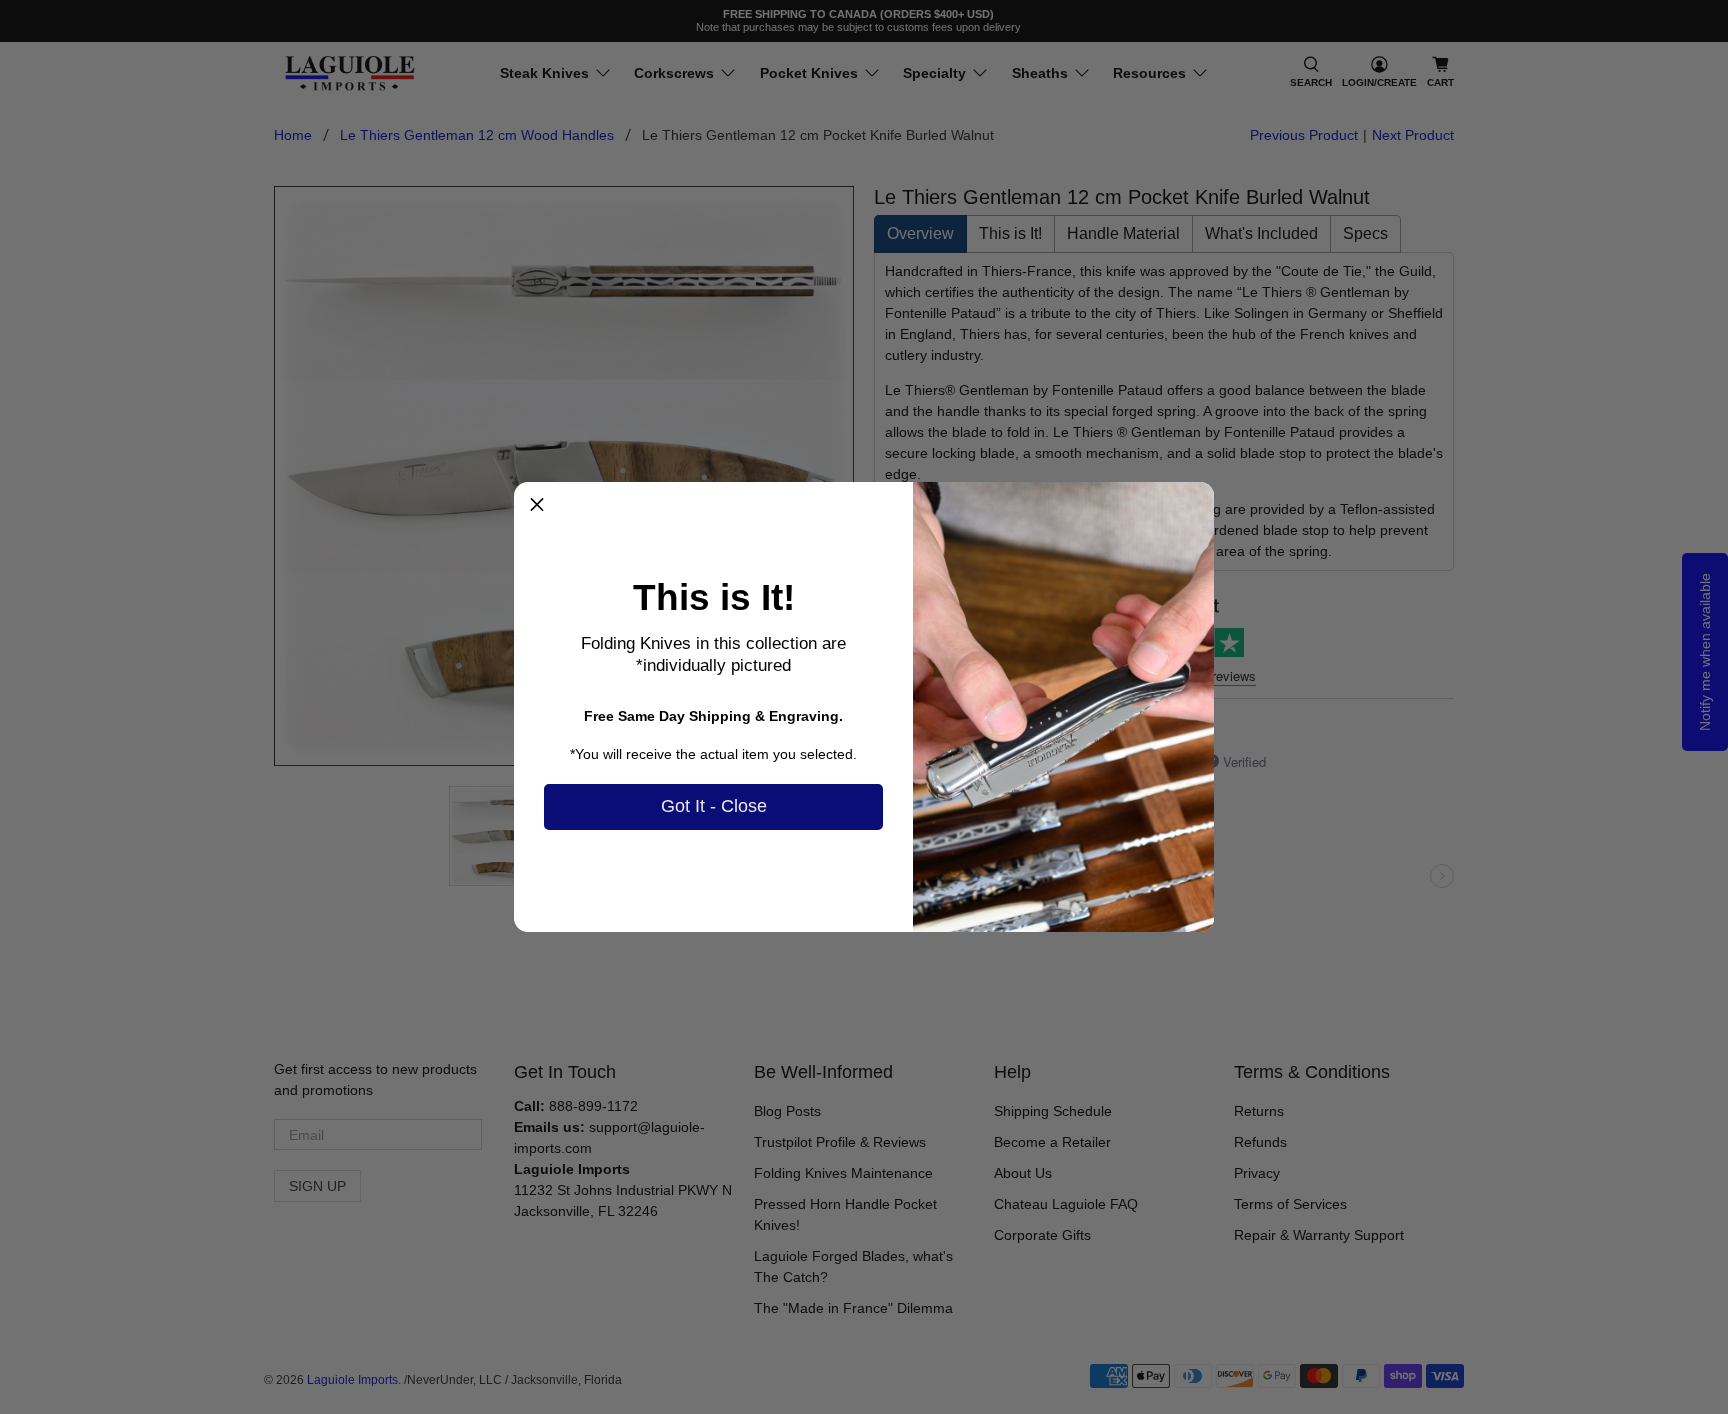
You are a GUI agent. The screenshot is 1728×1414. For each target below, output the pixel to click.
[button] (537, 505)
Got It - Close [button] (714, 806)
